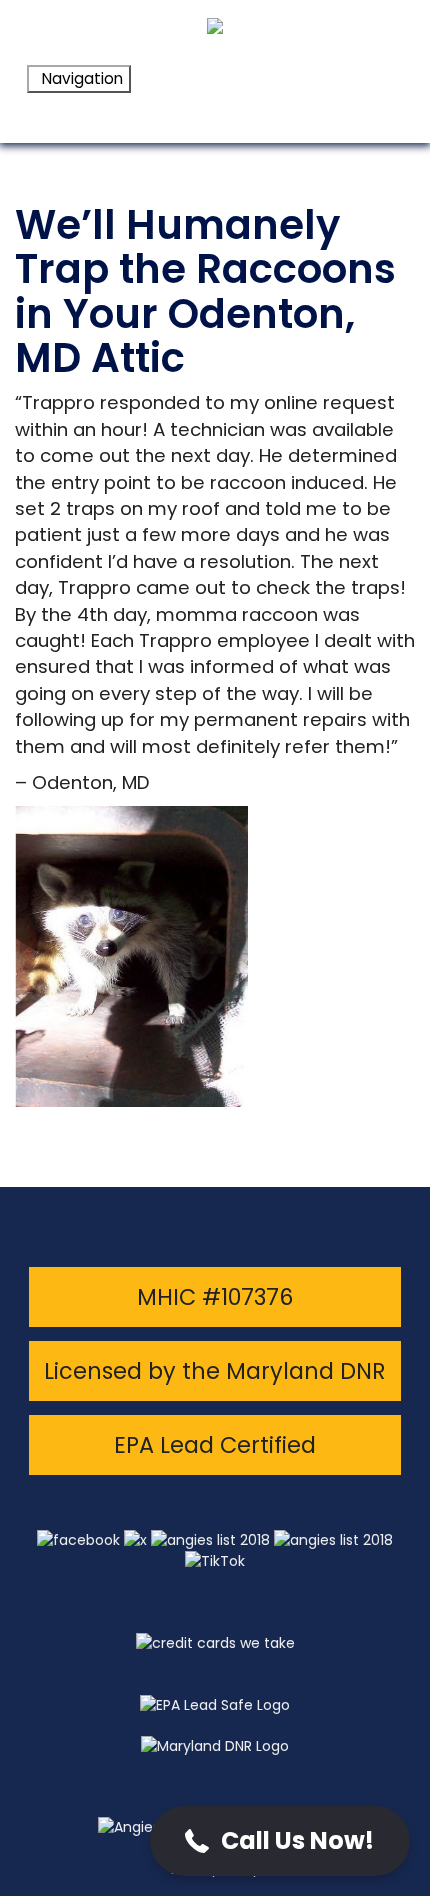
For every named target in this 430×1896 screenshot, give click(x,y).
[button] (280, 1841)
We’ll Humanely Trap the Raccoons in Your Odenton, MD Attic (205, 291)
